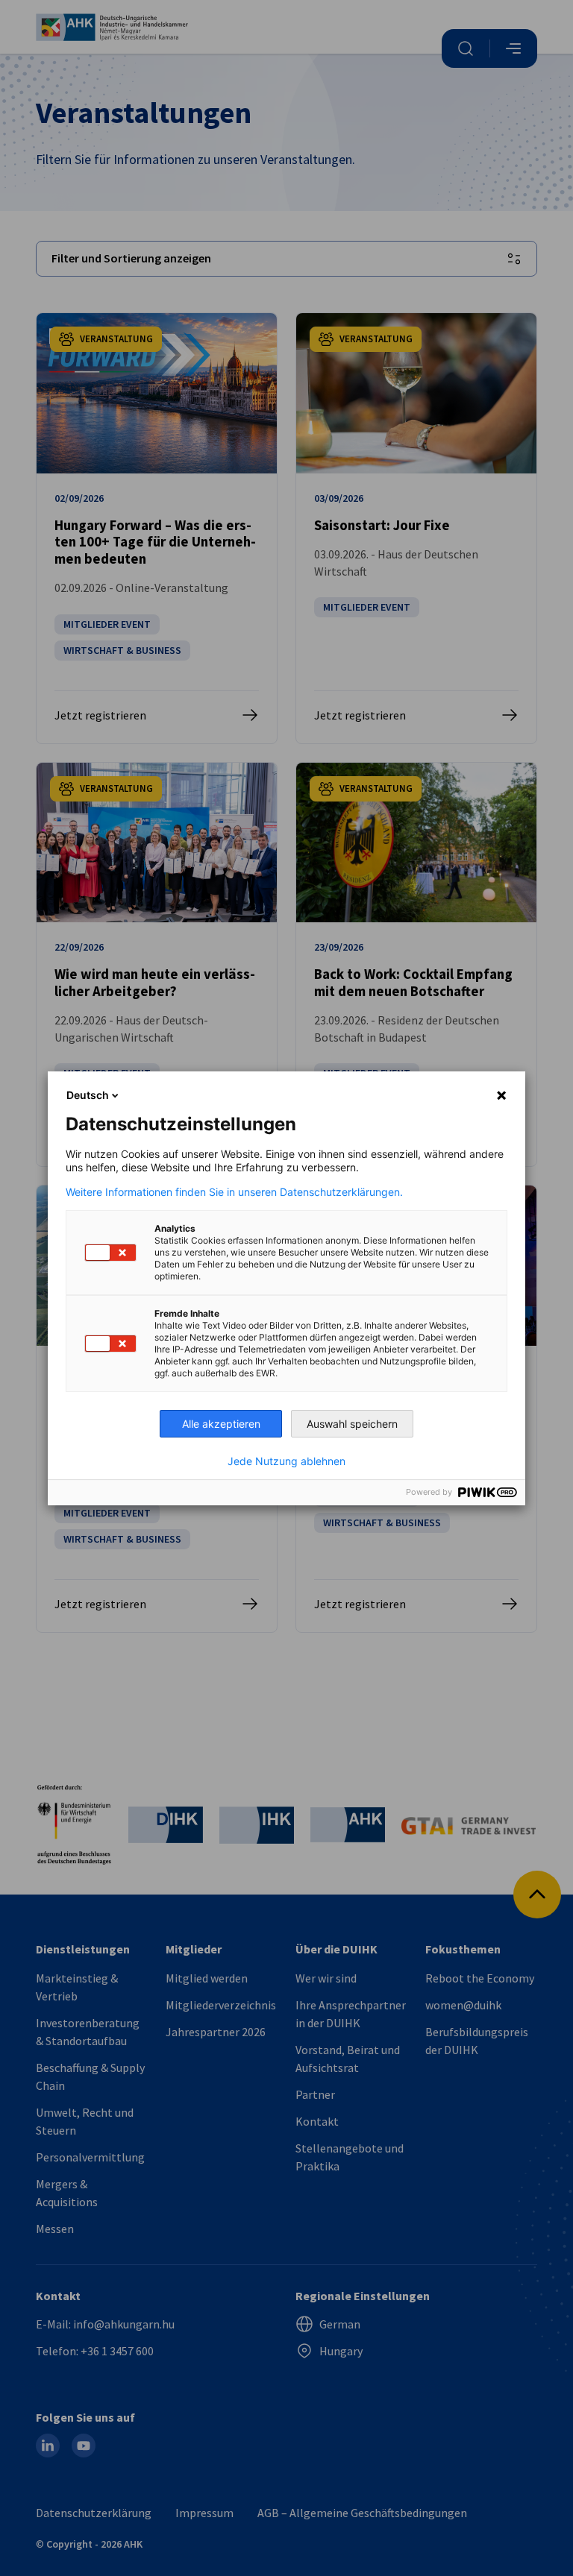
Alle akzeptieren (221, 1424)
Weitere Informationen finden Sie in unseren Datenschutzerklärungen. (234, 1192)
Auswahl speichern (352, 1424)
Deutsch (88, 1095)
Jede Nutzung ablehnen (286, 1461)
